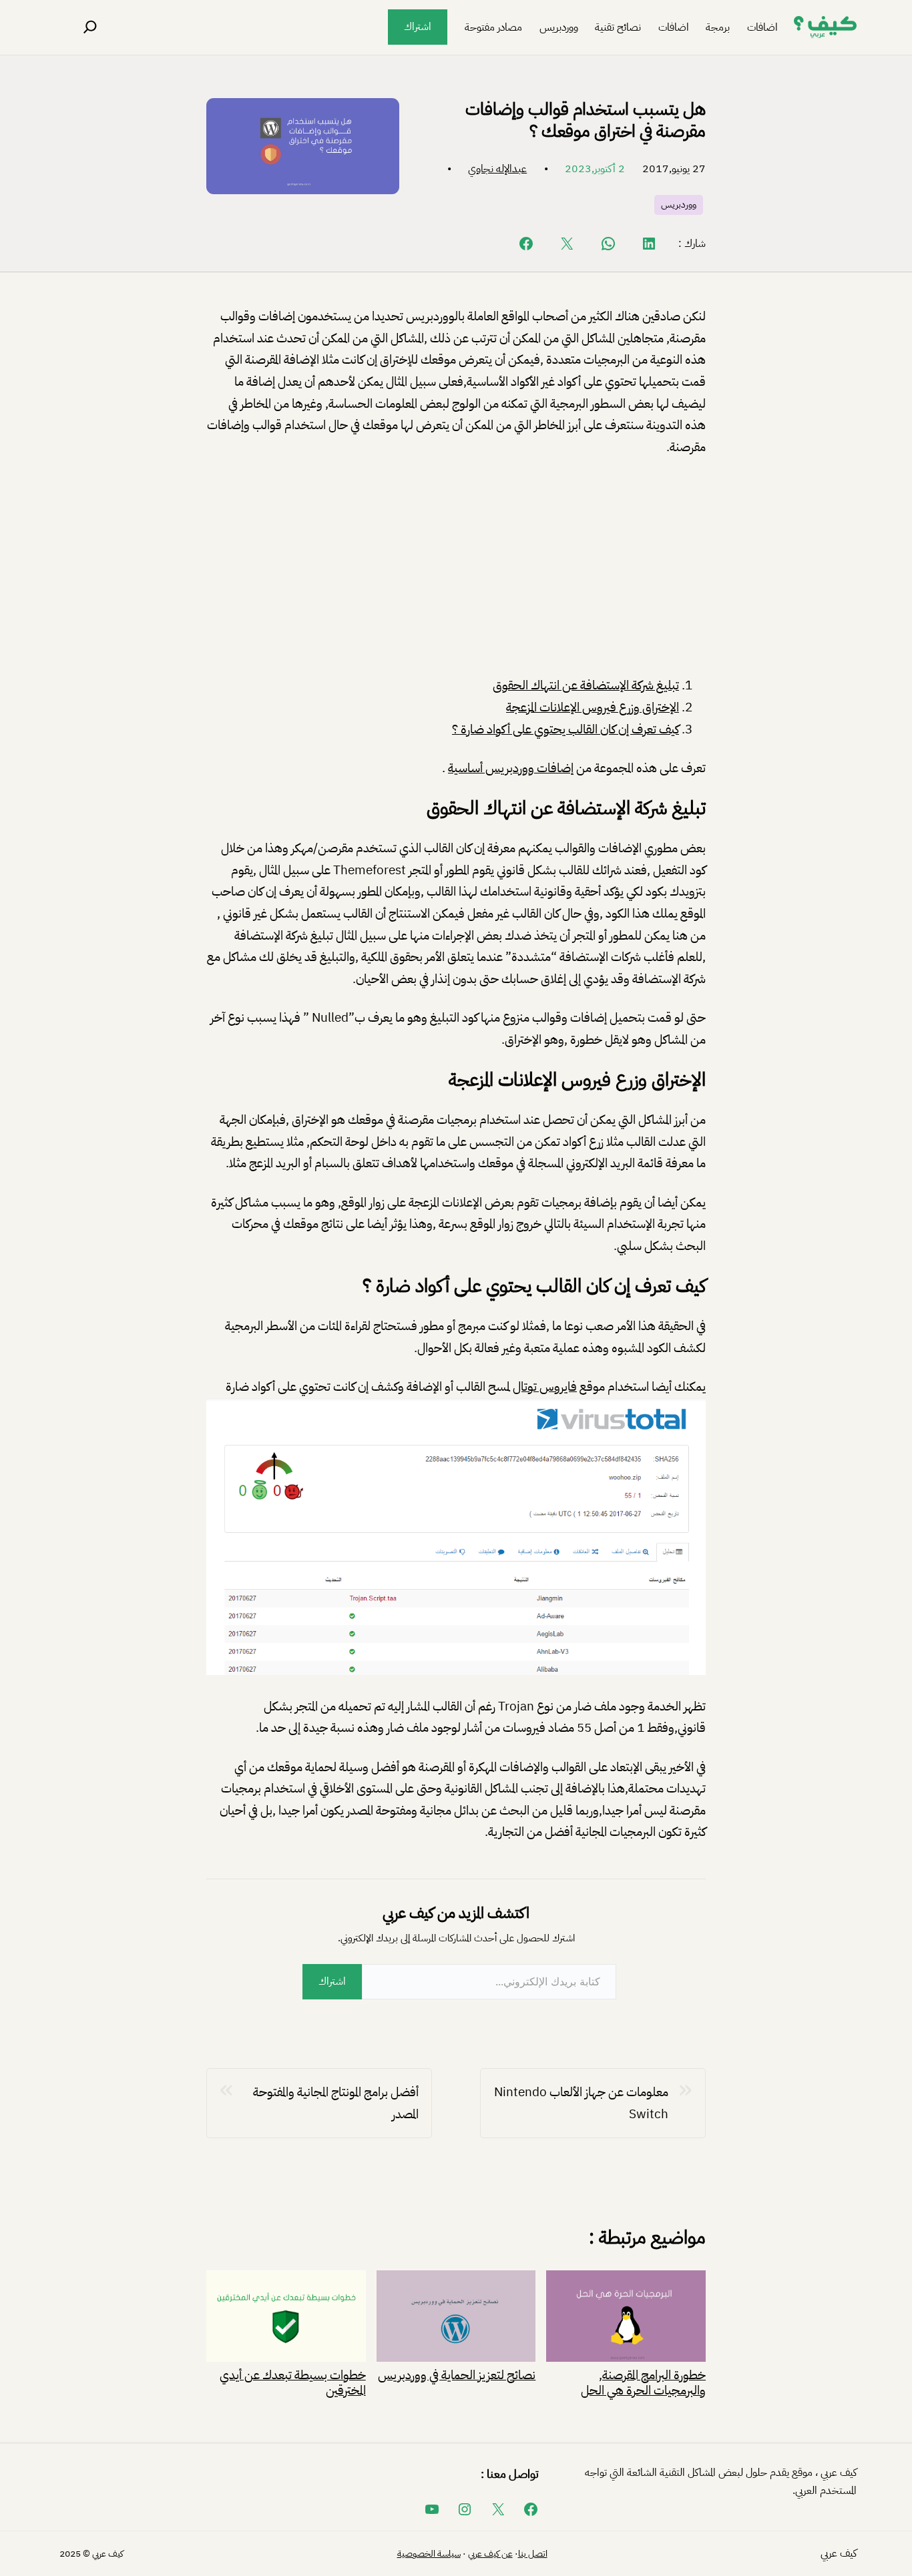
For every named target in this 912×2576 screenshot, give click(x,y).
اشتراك (418, 27)
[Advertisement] (456, 569)
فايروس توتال (545, 1386)
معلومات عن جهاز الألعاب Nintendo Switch (581, 2103)
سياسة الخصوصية (429, 2554)
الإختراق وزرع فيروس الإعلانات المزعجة (593, 707)
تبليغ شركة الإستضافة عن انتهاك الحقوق (586, 685)
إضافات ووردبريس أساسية (511, 768)
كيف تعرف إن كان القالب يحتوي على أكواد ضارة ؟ (565, 729)
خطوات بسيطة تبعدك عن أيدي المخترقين (293, 2381)
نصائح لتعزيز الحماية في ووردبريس (457, 2373)
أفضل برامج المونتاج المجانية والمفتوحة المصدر (336, 2103)
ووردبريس (679, 205)
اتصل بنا (533, 2554)
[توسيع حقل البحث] (90, 27)
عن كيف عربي (490, 2554)
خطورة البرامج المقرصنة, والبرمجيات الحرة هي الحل (643, 2381)
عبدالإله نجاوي (497, 169)
